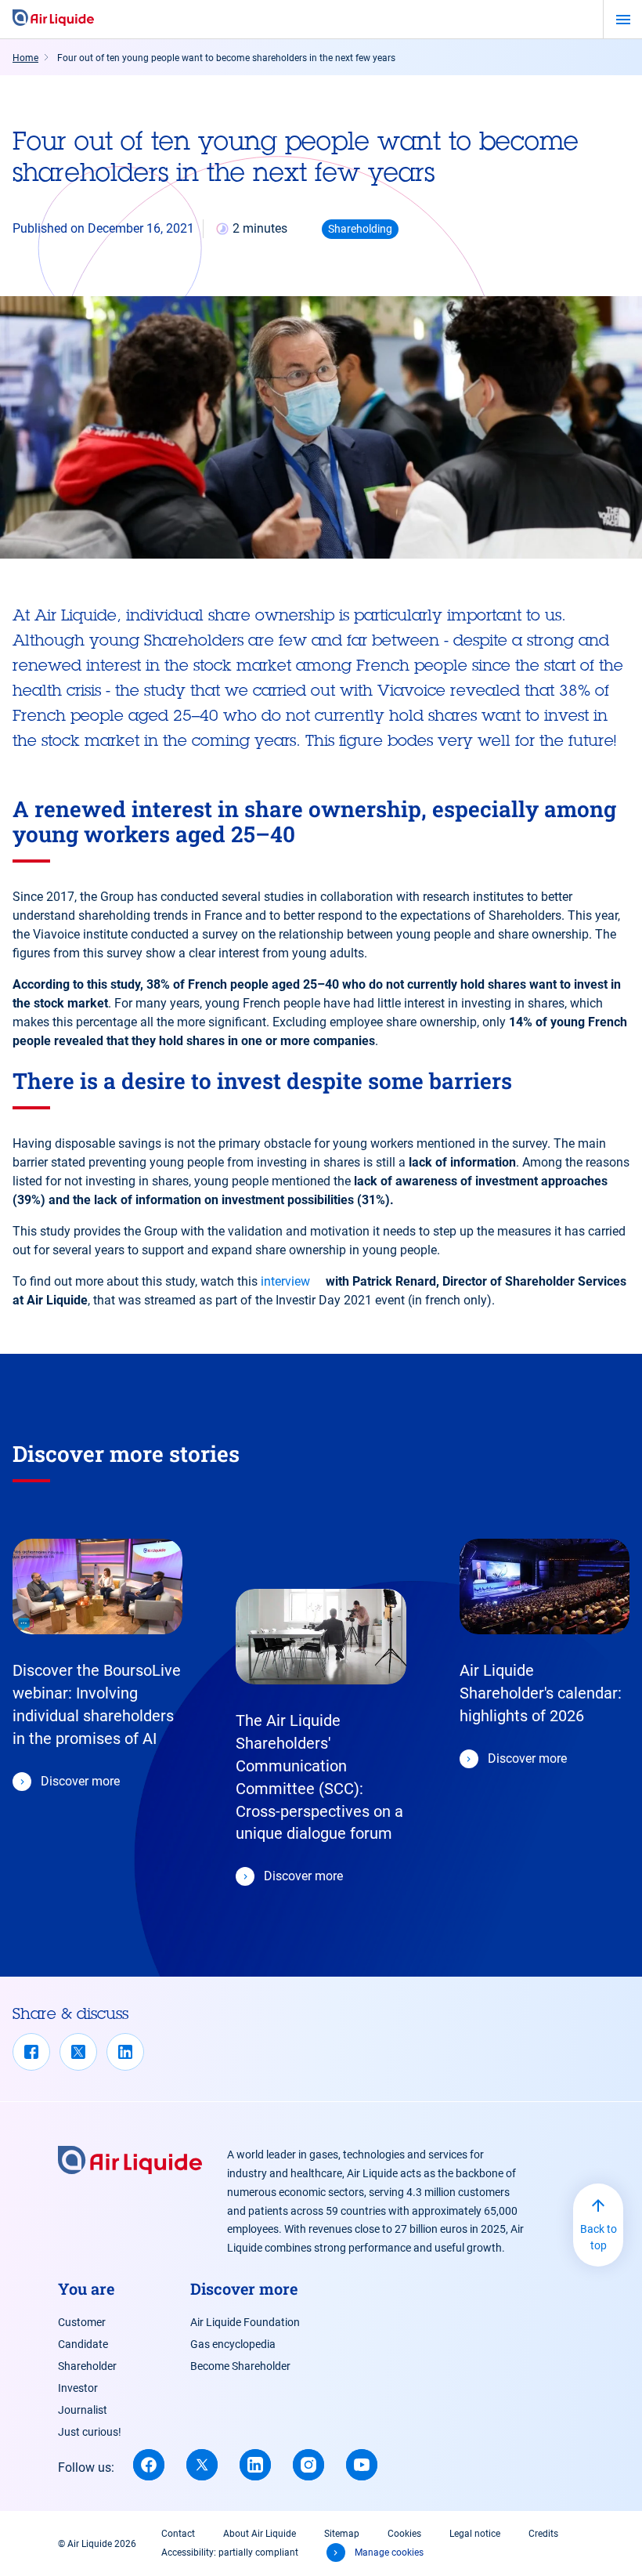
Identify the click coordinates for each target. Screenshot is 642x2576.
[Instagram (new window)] (308, 2465)
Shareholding (360, 229)
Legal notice (475, 2534)
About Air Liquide (260, 2534)
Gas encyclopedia (233, 2344)
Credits (543, 2534)
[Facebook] (31, 2052)
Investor (78, 2388)
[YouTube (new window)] (362, 2465)
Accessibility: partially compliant (230, 2552)
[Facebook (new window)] (149, 2465)
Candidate (83, 2344)
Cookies (404, 2534)
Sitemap (342, 2534)
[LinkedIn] (125, 2052)
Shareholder (87, 2366)
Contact (178, 2534)
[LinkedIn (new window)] (255, 2465)
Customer (82, 2322)
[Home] (53, 19)
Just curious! (90, 2432)
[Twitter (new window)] (202, 2465)
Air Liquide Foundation (245, 2322)
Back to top (599, 2237)
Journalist (83, 2410)
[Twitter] (78, 2052)
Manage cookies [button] (389, 2552)
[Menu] (623, 20)
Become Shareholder (240, 2366)
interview (285, 1281)
